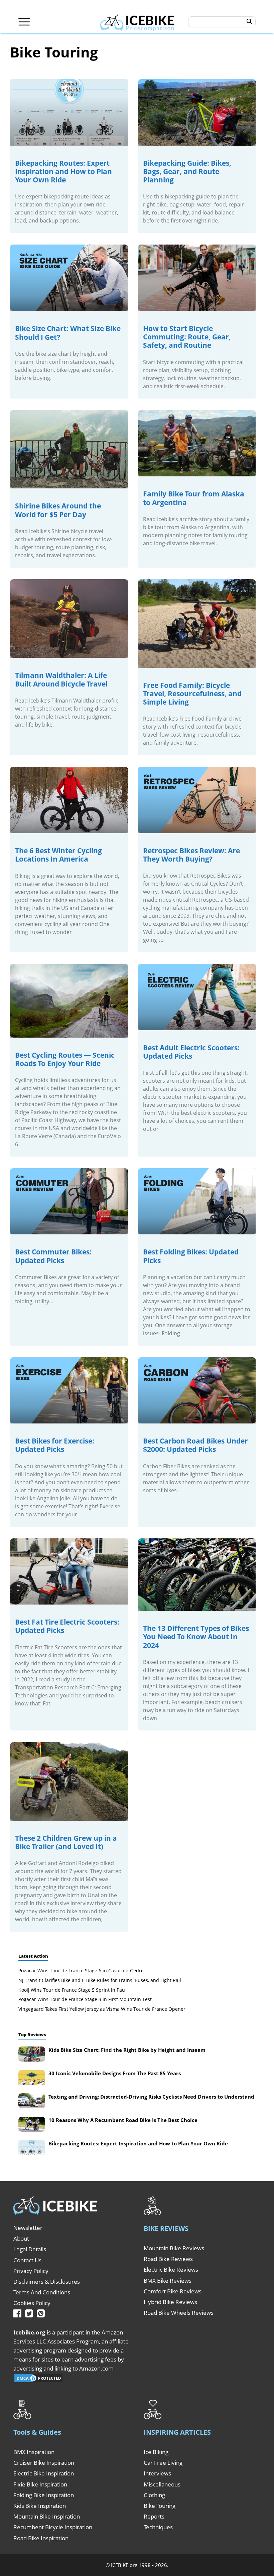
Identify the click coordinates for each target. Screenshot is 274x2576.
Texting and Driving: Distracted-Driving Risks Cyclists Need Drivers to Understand (151, 2097)
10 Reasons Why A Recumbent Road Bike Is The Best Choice (123, 2120)
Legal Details (30, 2249)
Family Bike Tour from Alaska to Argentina (194, 498)
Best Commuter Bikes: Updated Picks (53, 1256)
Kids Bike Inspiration (40, 2506)
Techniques (158, 2527)
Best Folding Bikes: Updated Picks (191, 1256)
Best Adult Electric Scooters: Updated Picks (191, 1052)
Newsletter (28, 2228)
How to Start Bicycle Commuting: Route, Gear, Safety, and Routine (187, 337)
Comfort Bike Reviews (173, 2291)
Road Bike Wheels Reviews (179, 2313)
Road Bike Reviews (168, 2259)
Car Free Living (163, 2463)
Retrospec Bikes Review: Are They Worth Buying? (191, 855)
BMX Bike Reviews (168, 2281)
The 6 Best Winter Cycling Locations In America (58, 855)
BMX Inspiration (34, 2452)
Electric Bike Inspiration (44, 2473)
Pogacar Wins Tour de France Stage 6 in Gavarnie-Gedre (81, 1971)
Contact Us (27, 2260)
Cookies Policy (32, 2303)
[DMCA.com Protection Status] (38, 2381)
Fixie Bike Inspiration (40, 2484)
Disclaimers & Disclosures (47, 2282)
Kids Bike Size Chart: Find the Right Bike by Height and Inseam (127, 2050)
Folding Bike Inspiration (44, 2495)
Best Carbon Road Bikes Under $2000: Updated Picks (195, 1445)
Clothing (154, 2495)
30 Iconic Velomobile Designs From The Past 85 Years (115, 2073)
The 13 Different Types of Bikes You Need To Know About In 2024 (196, 1637)
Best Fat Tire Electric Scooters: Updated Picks (67, 1626)
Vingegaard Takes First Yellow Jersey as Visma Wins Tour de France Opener (102, 2009)
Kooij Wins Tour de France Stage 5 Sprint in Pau (72, 1990)
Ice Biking (156, 2452)
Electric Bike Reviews (171, 2269)
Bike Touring (160, 2506)
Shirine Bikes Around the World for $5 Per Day (58, 510)
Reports (154, 2516)
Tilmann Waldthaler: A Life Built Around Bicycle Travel (61, 679)
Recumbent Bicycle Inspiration (53, 2527)
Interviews (157, 2473)
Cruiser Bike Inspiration (44, 2463)
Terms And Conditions (42, 2292)
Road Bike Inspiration (41, 2538)
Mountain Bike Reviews (174, 2248)
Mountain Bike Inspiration (47, 2516)
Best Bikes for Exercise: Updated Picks (55, 1445)
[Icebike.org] (137, 22)
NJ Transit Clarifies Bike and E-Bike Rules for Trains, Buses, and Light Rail (100, 1980)
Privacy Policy (31, 2271)
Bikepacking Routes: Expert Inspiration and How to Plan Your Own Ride (63, 171)
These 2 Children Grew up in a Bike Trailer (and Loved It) (66, 1842)
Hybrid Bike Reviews (170, 2302)
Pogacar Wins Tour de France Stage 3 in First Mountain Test (85, 1999)
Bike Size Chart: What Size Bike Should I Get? (68, 333)
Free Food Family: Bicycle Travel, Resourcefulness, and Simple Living (192, 694)
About (21, 2238)
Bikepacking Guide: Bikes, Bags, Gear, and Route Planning (187, 171)
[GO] (249, 22)
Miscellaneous (162, 2484)
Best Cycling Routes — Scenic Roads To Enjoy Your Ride (65, 1059)
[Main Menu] (24, 22)
